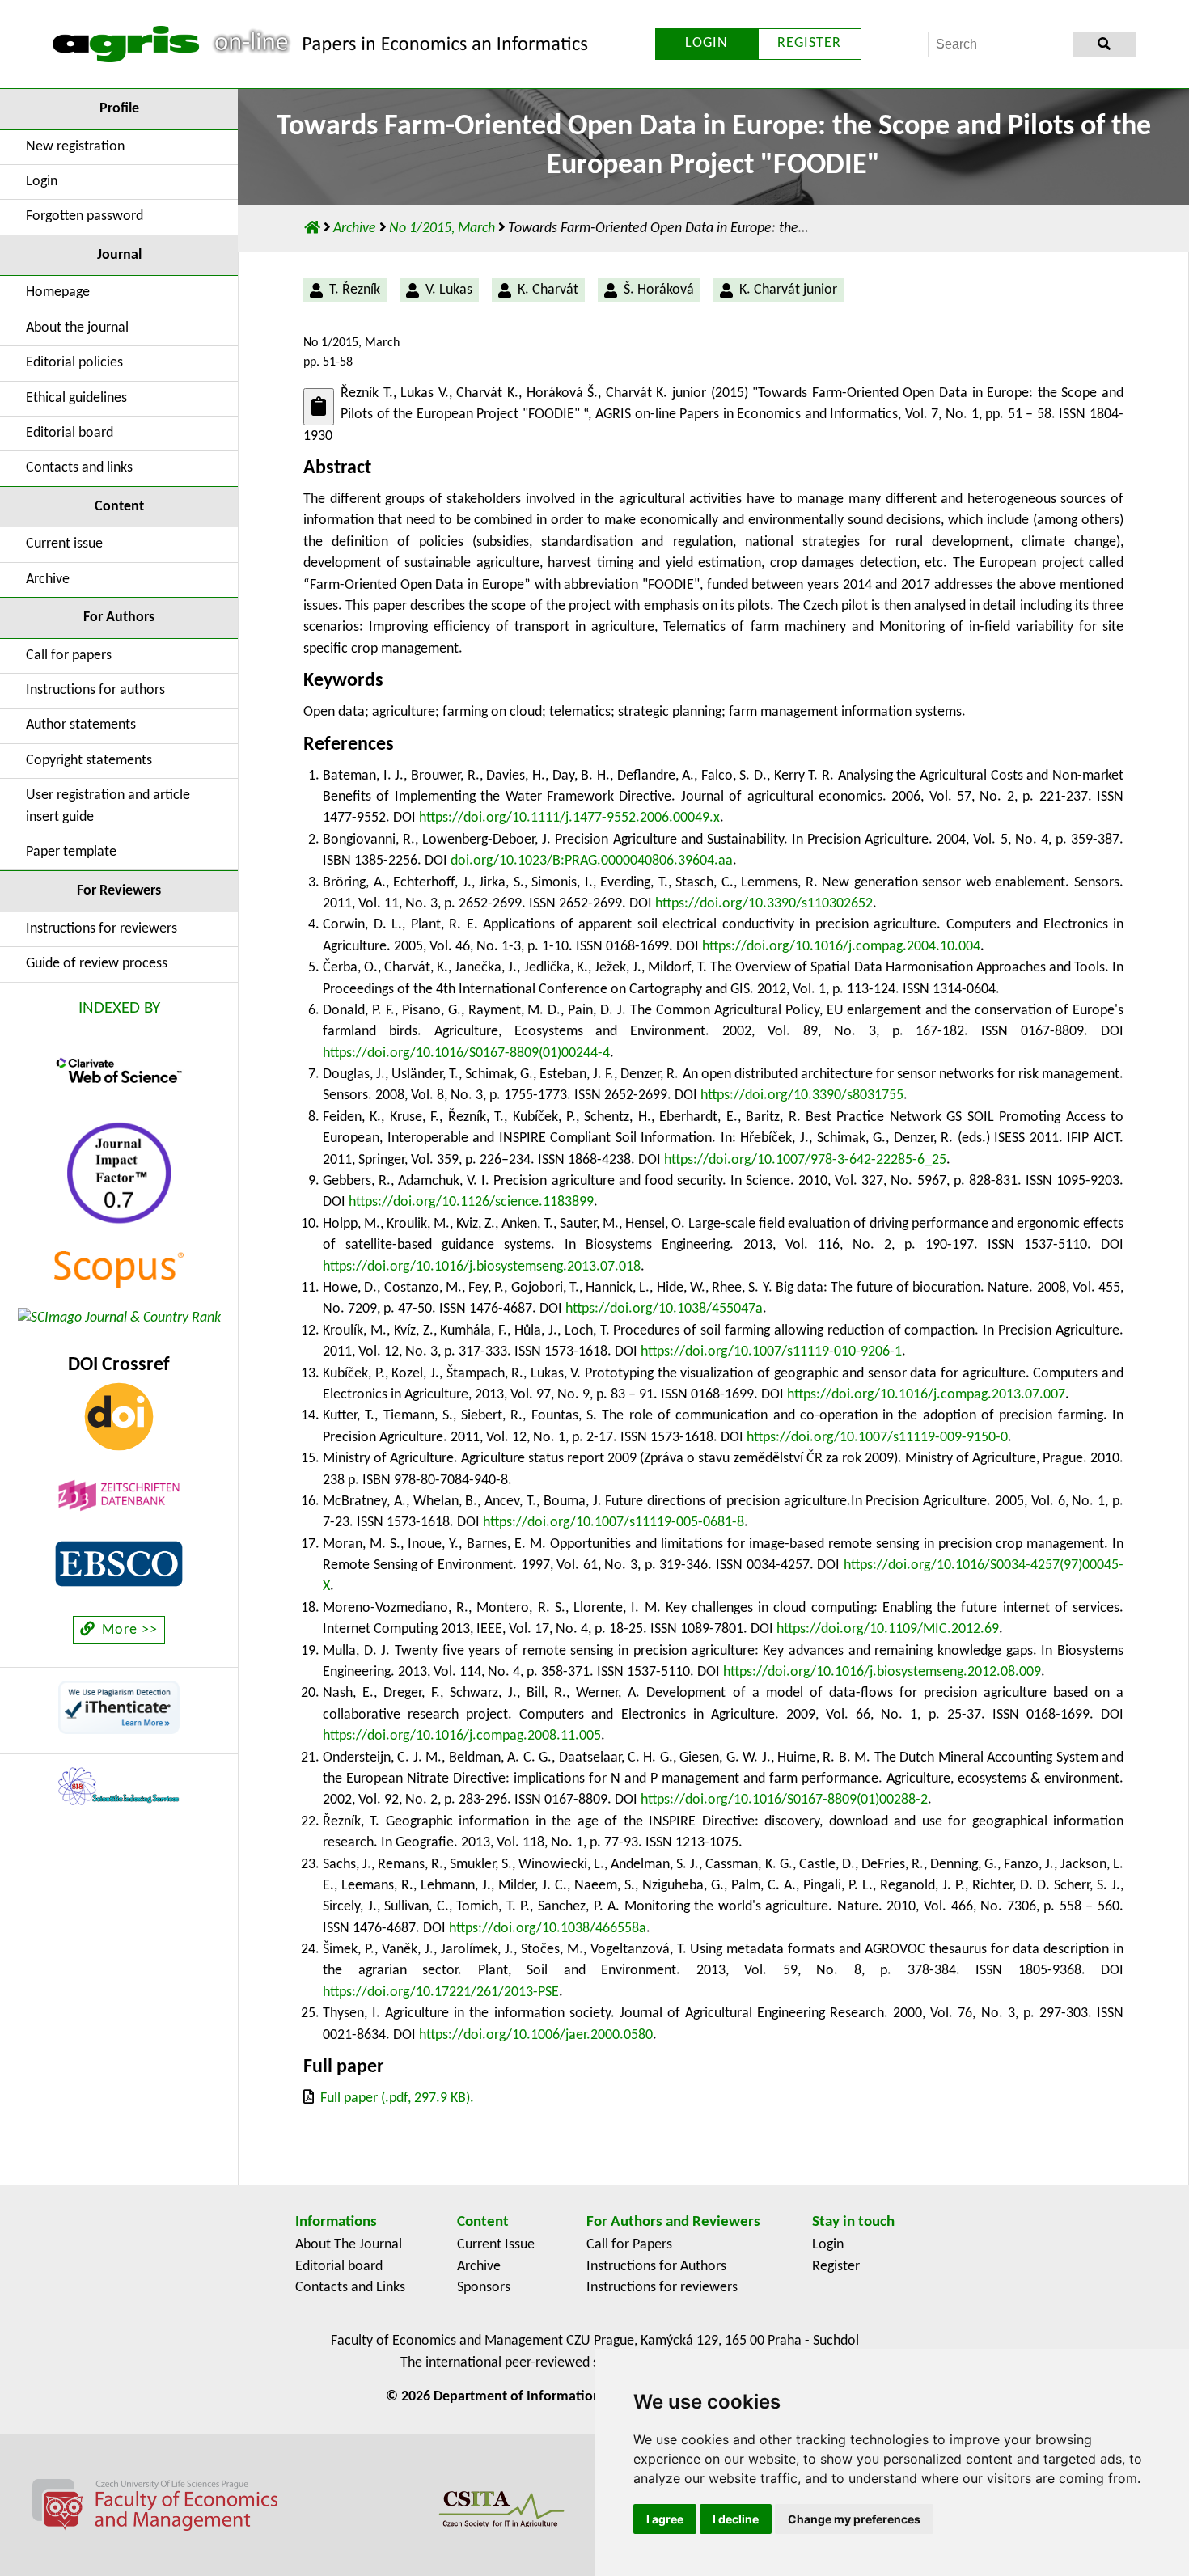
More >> (128, 1630)
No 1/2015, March (444, 228)
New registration (75, 147)
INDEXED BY (119, 1008)
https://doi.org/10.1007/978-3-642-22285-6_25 (805, 1160)
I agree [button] (665, 2519)
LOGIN (707, 43)
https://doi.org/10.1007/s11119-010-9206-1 (771, 1352)
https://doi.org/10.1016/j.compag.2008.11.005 (462, 1736)
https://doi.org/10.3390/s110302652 (764, 904)
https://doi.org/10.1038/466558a (548, 1929)
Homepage (58, 292)
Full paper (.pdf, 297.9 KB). (397, 2098)
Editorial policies (74, 363)
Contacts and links (79, 468)
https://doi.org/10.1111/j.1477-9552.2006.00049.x (569, 818)
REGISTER (809, 43)
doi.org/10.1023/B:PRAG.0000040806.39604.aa (592, 861)
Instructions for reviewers (102, 929)
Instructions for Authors (656, 2267)
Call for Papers (629, 2245)
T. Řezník (355, 290)
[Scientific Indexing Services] (119, 1786)
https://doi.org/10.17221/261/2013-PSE (441, 1992)
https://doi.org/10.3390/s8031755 (802, 1096)
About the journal (77, 328)
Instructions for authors (95, 690)
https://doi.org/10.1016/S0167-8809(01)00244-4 (466, 1053)
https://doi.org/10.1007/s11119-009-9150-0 (877, 1438)
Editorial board (70, 433)
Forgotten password (85, 216)
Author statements (81, 725)
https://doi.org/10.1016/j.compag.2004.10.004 (841, 947)
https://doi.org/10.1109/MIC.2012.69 (888, 1629)
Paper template (71, 852)
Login (42, 182)
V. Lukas (449, 290)
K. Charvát (548, 290)
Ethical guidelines (76, 398)
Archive (48, 579)
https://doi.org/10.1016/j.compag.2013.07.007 (926, 1395)
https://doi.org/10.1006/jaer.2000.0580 (536, 2035)
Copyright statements (89, 761)
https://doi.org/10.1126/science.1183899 (471, 1202)
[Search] (1104, 44)
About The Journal (349, 2245)
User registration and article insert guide (108, 806)
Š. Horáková (659, 290)
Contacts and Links (350, 2288)
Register (836, 2267)
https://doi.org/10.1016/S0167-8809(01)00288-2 (784, 1800)
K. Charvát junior (788, 290)
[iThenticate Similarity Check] (119, 1707)
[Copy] (319, 406)
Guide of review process (97, 964)
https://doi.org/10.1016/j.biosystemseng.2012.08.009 (882, 1672)
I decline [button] (736, 2519)
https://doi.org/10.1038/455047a (664, 1309)
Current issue (64, 544)
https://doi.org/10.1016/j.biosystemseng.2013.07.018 (482, 1267)
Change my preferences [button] (854, 2519)
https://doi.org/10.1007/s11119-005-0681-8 (614, 1523)
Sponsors (484, 2288)
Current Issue (496, 2245)
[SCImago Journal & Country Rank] (119, 1318)
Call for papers (69, 656)
